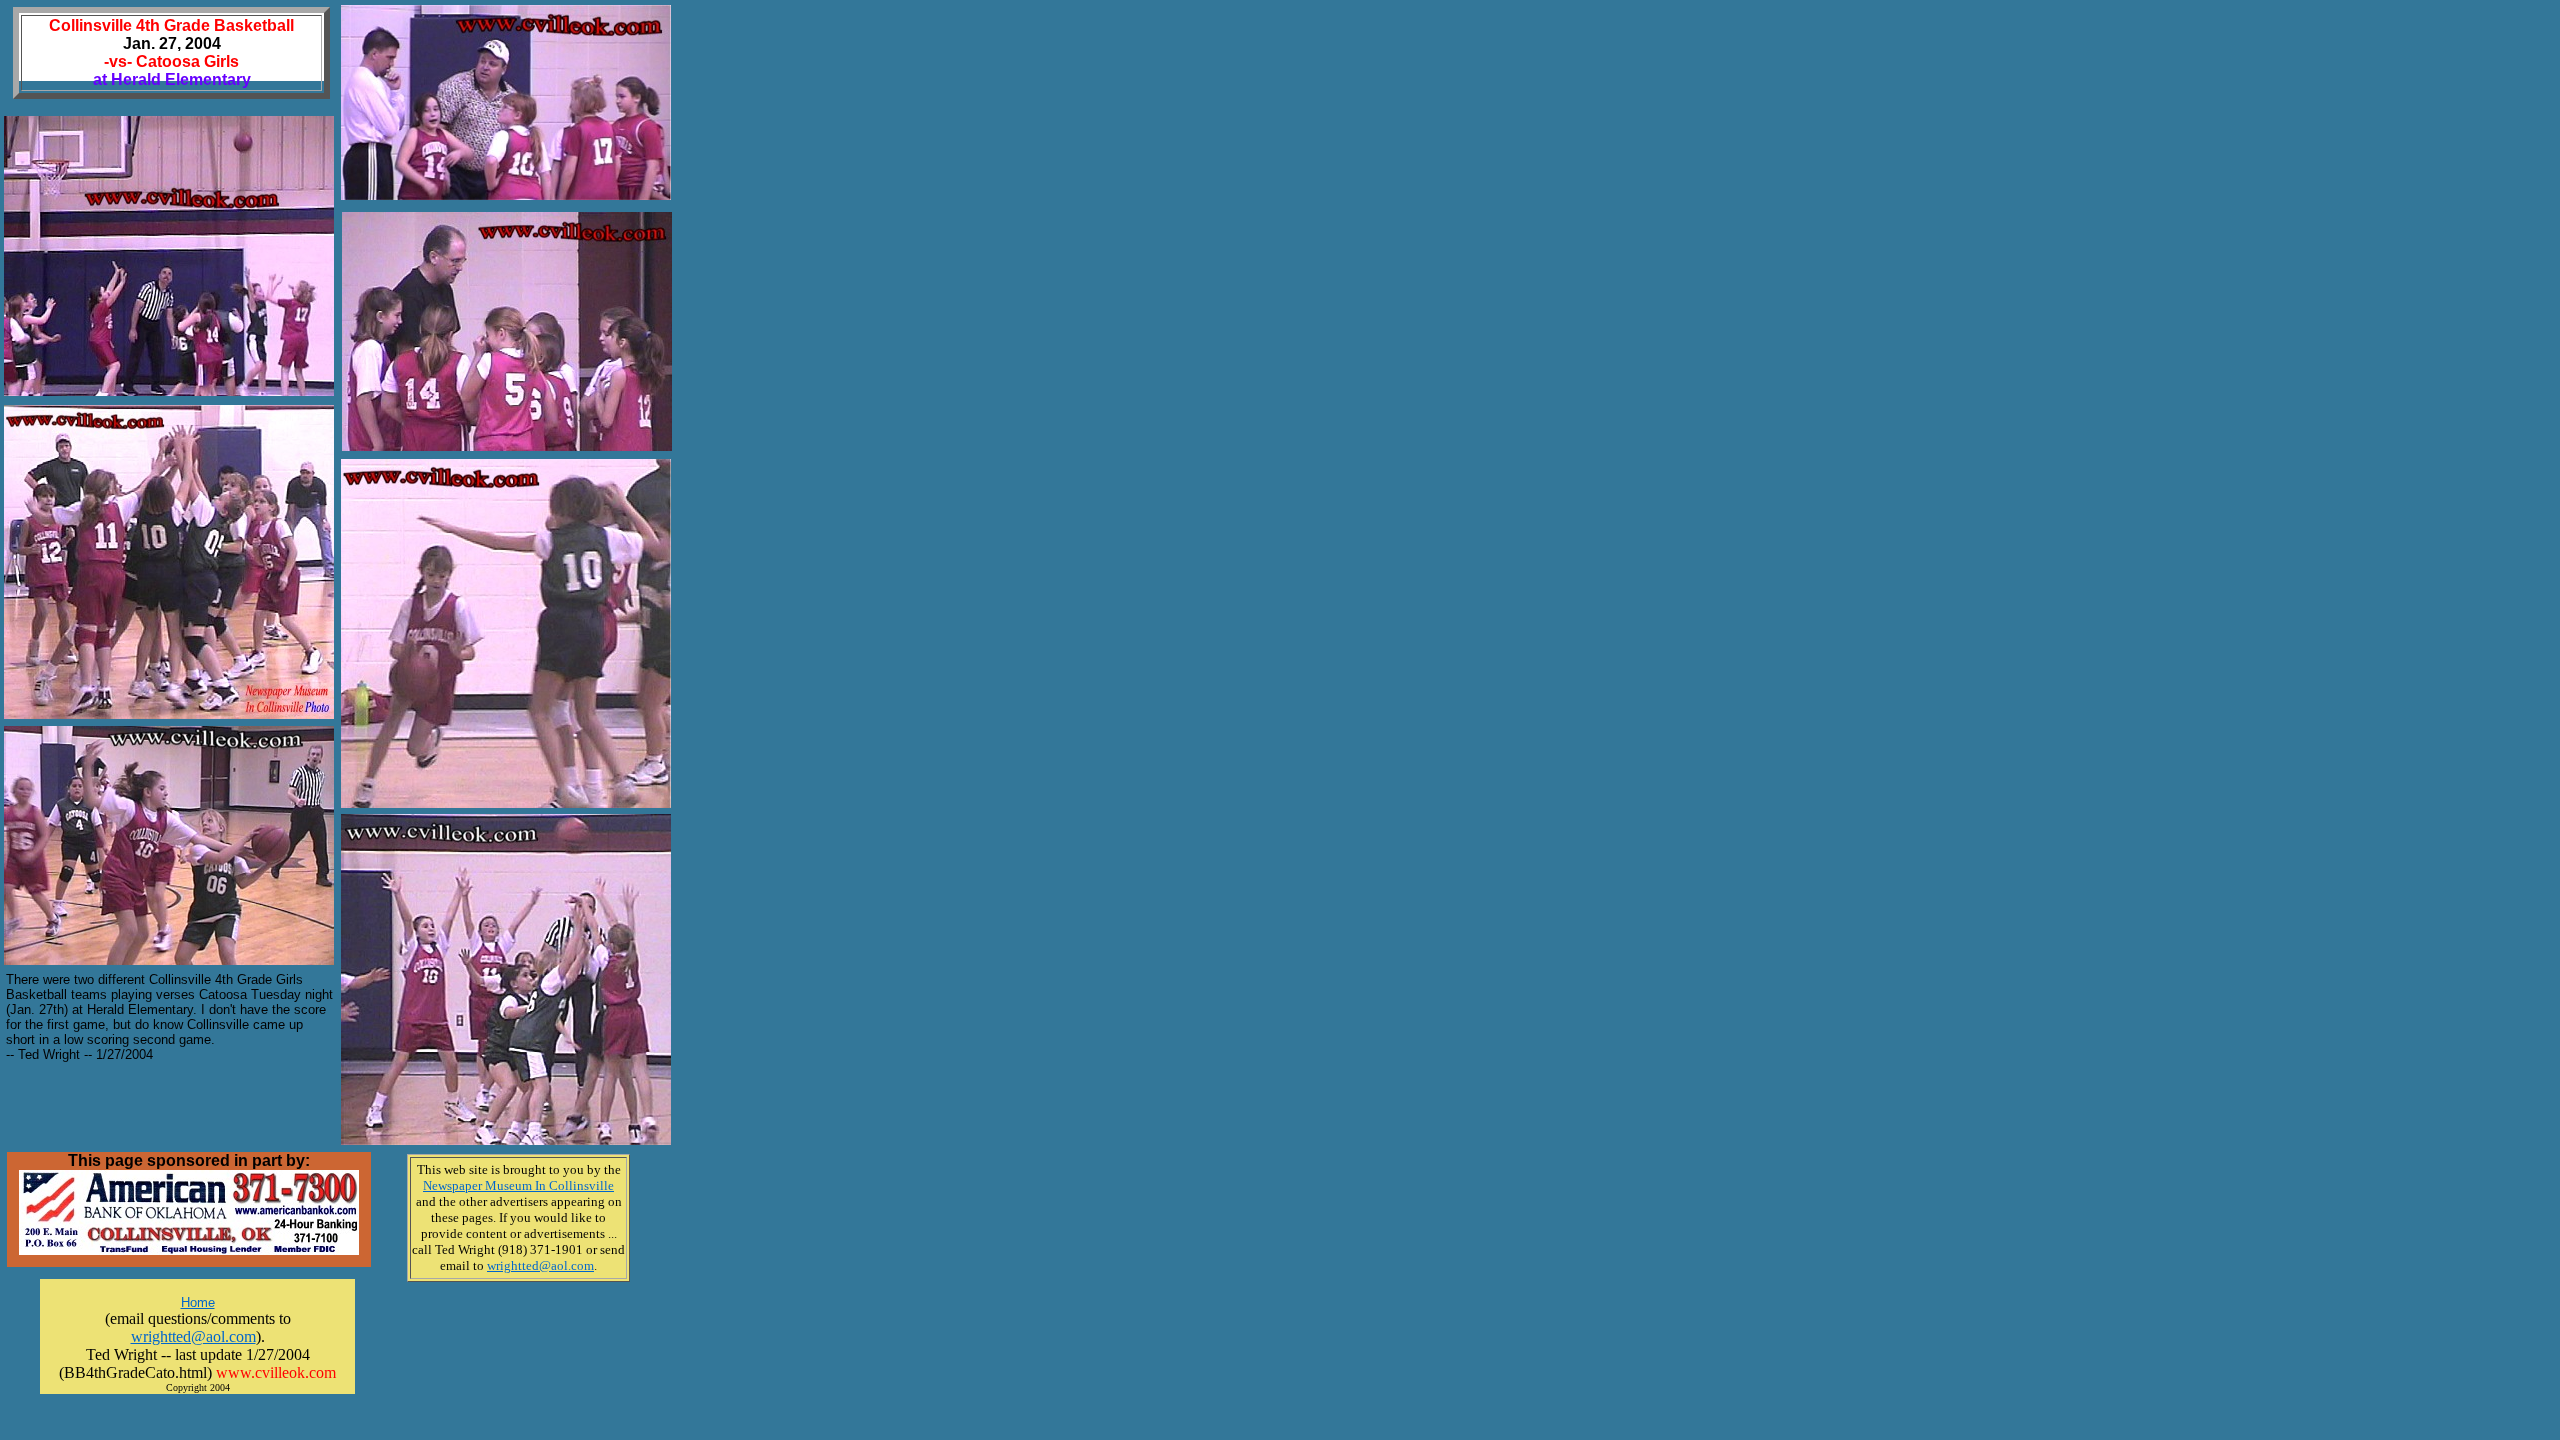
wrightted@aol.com (193, 1336)
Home (198, 1302)
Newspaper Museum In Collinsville (518, 1185)
